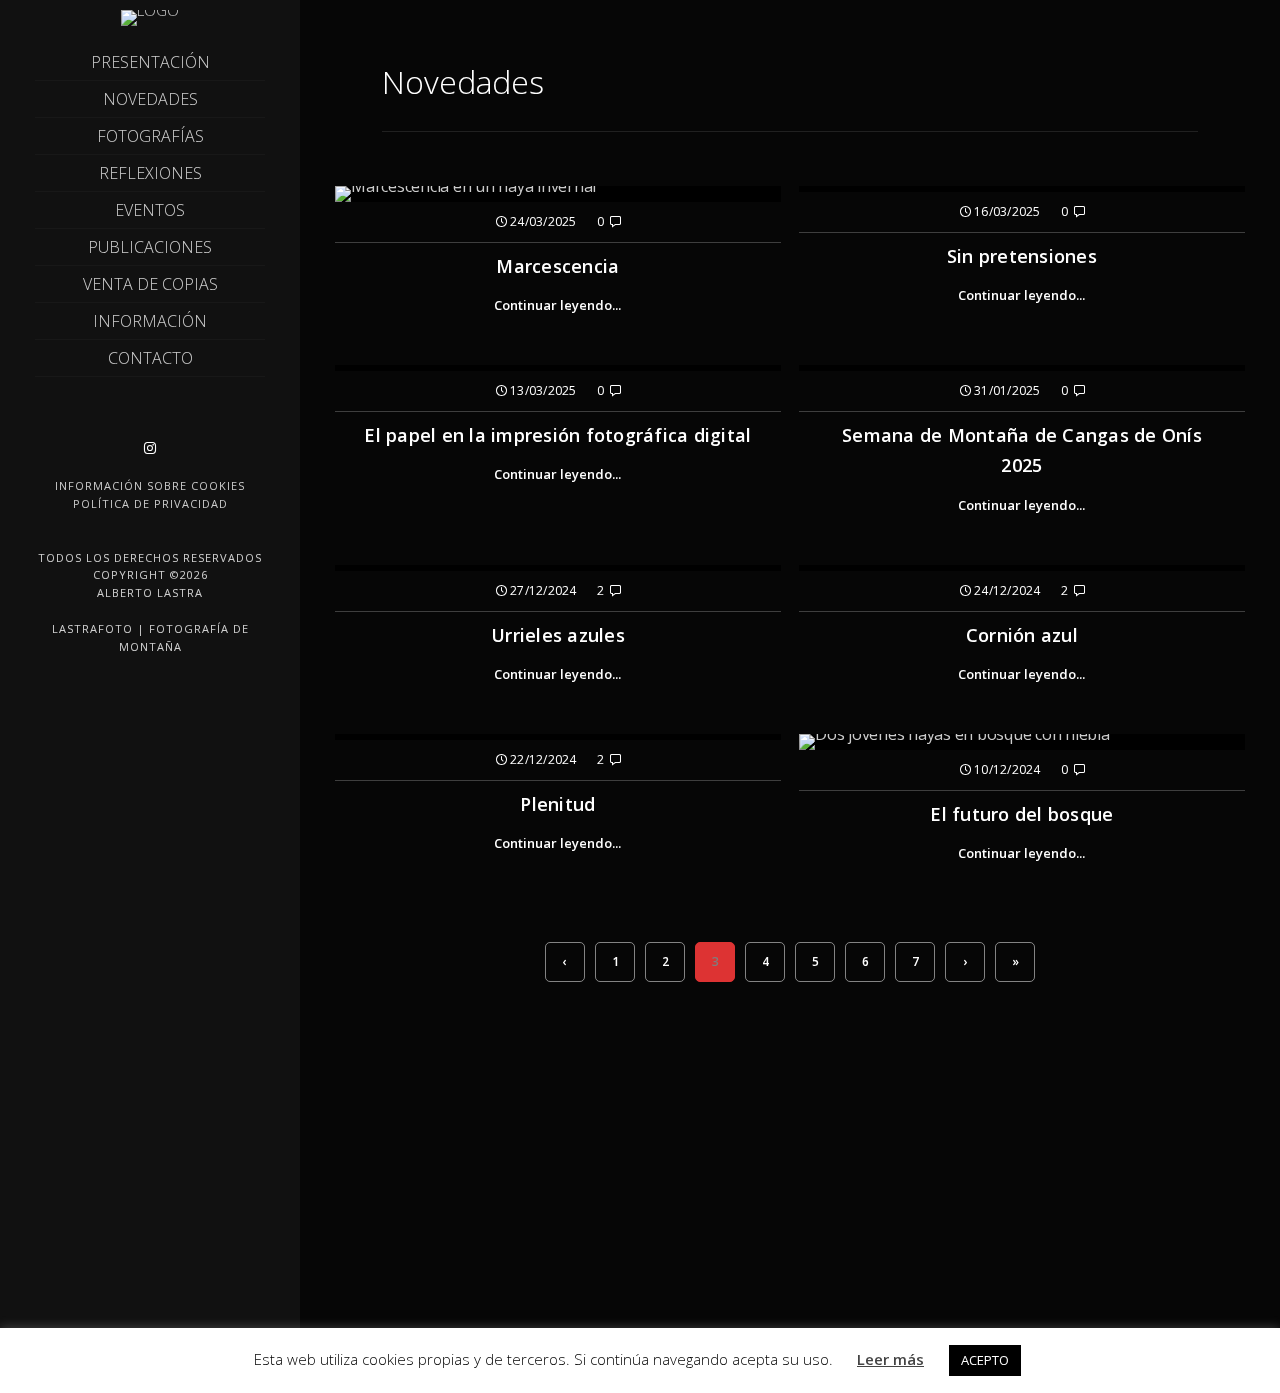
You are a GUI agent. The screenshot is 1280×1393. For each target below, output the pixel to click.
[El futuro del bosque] (1022, 742)
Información (150, 321)
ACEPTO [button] (985, 1360)
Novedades (150, 99)
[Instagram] (150, 448)
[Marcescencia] (558, 194)
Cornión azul (1022, 635)
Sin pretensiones (1022, 256)
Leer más (890, 1359)
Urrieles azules (558, 635)
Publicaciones (150, 247)
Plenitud (557, 804)
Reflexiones (150, 173)
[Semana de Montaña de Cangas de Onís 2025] (1022, 368)
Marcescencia (557, 266)
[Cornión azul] (1022, 568)
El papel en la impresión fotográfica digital (557, 435)
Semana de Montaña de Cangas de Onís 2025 (1022, 450)
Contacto (150, 358)
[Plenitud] (558, 737)
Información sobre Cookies (150, 485)
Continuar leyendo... (557, 305)
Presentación (150, 62)
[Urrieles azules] (558, 568)
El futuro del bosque (1021, 814)
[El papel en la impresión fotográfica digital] (558, 368)
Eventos (150, 210)
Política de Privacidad (150, 503)
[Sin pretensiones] (1022, 189)
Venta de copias (150, 284)
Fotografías (150, 136)
